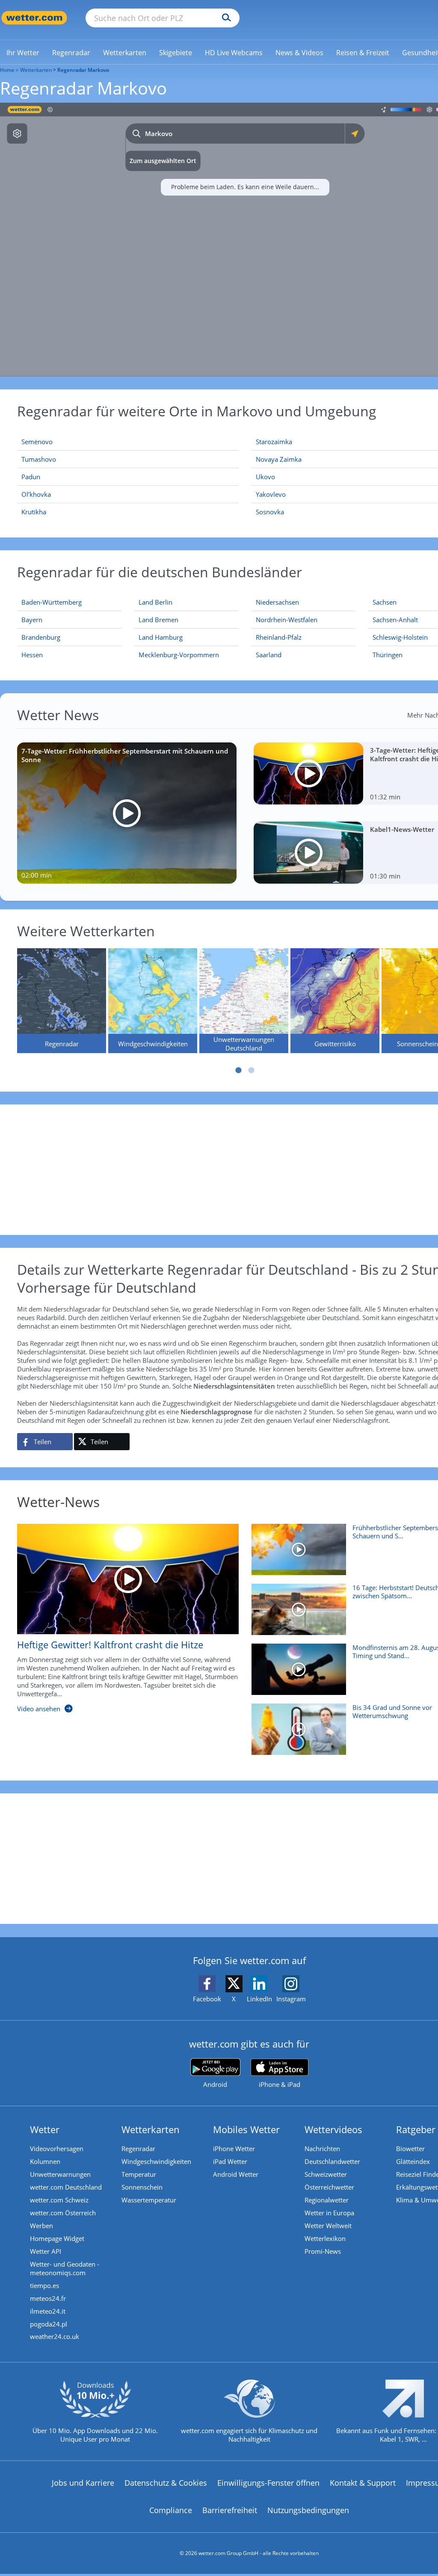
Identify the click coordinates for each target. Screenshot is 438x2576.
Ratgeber (416, 2129)
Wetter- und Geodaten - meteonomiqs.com (65, 2268)
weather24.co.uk (55, 2336)
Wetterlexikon (325, 2238)
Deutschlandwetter (332, 2161)
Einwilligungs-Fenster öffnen (268, 2483)
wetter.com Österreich (63, 2213)
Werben (41, 2226)
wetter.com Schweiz (59, 2200)
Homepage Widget (57, 2238)
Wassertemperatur (149, 2200)
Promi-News (323, 2251)
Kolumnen (45, 2161)
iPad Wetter (230, 2161)
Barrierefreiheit (230, 2510)
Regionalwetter (327, 2200)
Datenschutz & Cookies (166, 2483)
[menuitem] (23, 52)
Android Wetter (236, 2174)
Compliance (171, 2510)
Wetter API (46, 2251)
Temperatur (139, 2174)
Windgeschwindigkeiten (156, 2161)
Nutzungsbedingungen (308, 2510)
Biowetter (410, 2149)
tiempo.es (44, 2285)
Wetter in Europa (329, 2213)
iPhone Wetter (234, 2149)
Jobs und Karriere (83, 2483)
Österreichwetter (329, 2187)
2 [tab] (252, 1070)
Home (7, 70)
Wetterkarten (36, 70)
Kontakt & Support (363, 2483)
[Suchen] (224, 18)
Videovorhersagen (57, 2149)
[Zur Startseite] (34, 18)
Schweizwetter (326, 2174)
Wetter (45, 2129)
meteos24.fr (48, 2298)
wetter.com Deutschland (66, 2187)
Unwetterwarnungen (60, 2174)
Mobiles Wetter (246, 2129)
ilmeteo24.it (48, 2311)
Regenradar (138, 2149)
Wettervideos (333, 2129)
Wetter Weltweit (328, 2226)
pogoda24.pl (49, 2324)
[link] (23, 53)
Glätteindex (413, 2161)
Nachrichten (322, 2149)
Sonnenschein (142, 2187)
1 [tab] (239, 1070)
